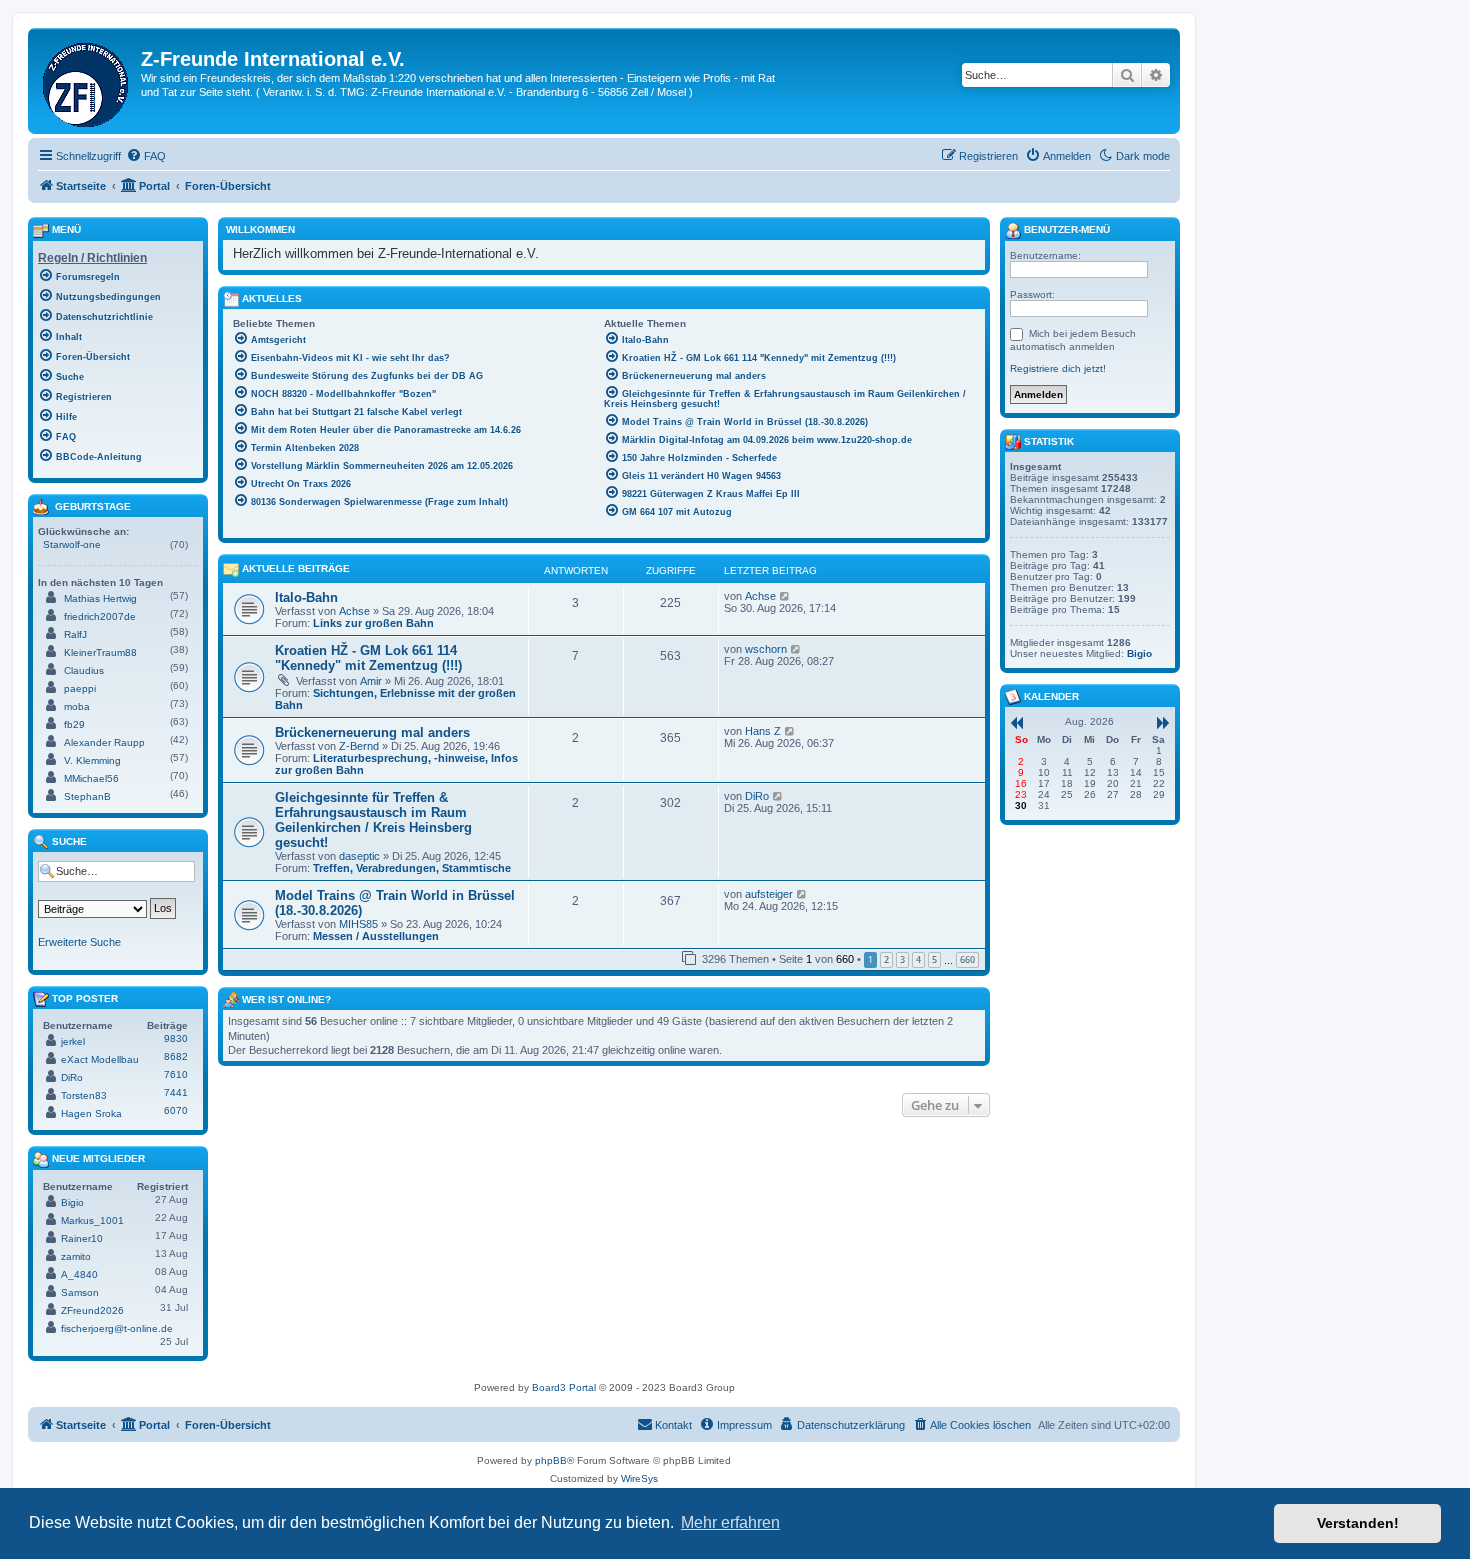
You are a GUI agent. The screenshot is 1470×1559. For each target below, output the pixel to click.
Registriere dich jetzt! (1058, 368)
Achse (354, 611)
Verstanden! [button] (1358, 1523)
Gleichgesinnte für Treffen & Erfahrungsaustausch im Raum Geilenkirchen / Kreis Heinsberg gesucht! (373, 820)
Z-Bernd (359, 746)
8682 (176, 1056)
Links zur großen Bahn (373, 623)
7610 (176, 1074)
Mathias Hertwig (100, 598)
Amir (371, 681)
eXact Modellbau (100, 1059)
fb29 (74, 724)
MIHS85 (358, 924)
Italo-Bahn (306, 597)
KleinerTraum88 (100, 652)
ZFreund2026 (92, 1310)
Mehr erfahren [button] (730, 1522)
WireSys (639, 1478)
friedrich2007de (100, 616)
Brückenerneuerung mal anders (372, 732)
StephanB (87, 796)
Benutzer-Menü (1065, 229)
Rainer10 (82, 1238)
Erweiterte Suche (79, 942)
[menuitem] (146, 156)
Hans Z (763, 731)
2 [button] (886, 959)
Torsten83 (84, 1095)
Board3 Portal (564, 1387)
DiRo (757, 796)
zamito (76, 1256)
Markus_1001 (92, 1220)
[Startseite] (87, 81)
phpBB (551, 1460)
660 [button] (967, 959)
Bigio (72, 1202)
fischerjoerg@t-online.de (117, 1328)
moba (77, 706)
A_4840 (79, 1274)
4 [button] (918, 959)
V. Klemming (92, 760)
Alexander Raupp (104, 742)
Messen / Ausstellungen (376, 936)
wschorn (766, 649)
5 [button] (934, 959)
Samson (80, 1292)
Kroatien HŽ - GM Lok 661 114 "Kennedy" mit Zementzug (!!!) (368, 658)
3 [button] (902, 959)
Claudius (84, 670)
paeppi (80, 688)
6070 (176, 1110)
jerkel (73, 1041)
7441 (176, 1092)
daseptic (359, 856)
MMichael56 (91, 778)
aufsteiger (769, 894)
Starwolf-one (72, 544)
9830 (176, 1038)
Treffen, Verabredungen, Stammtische (412, 868)
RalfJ (75, 634)
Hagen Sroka (91, 1113)
